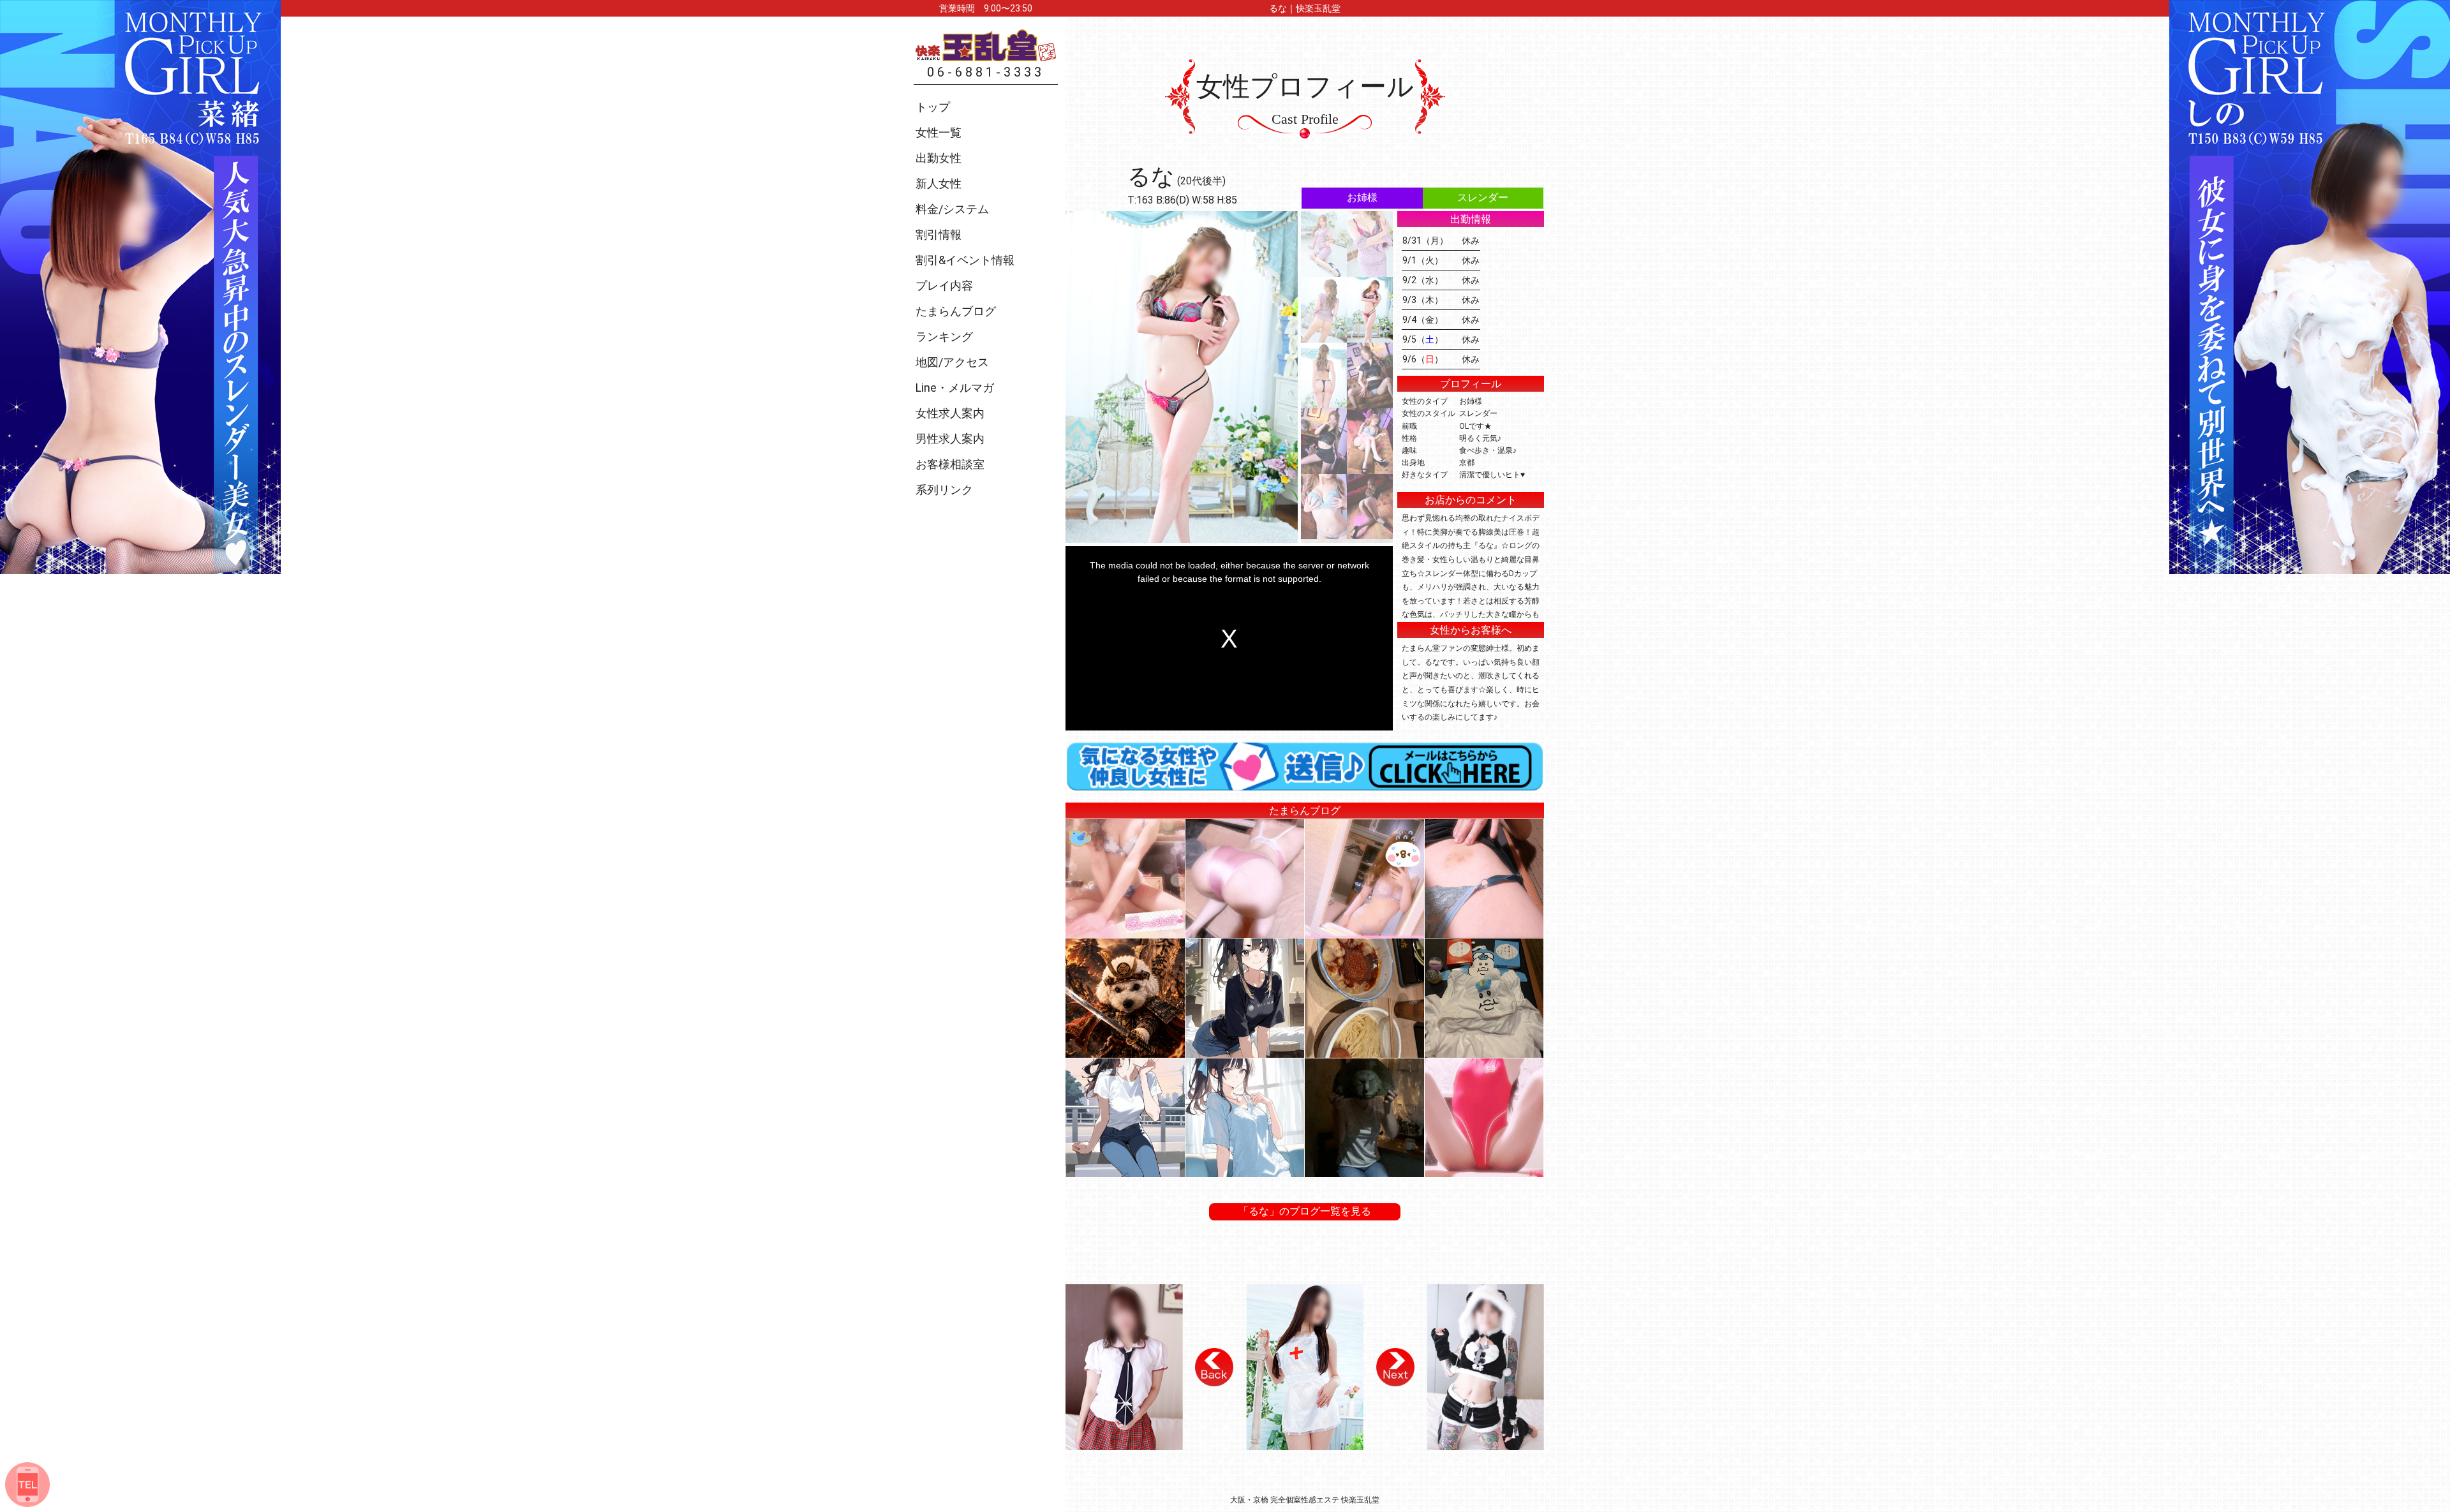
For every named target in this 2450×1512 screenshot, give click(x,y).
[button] (1214, 1367)
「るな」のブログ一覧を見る (1305, 1211)
